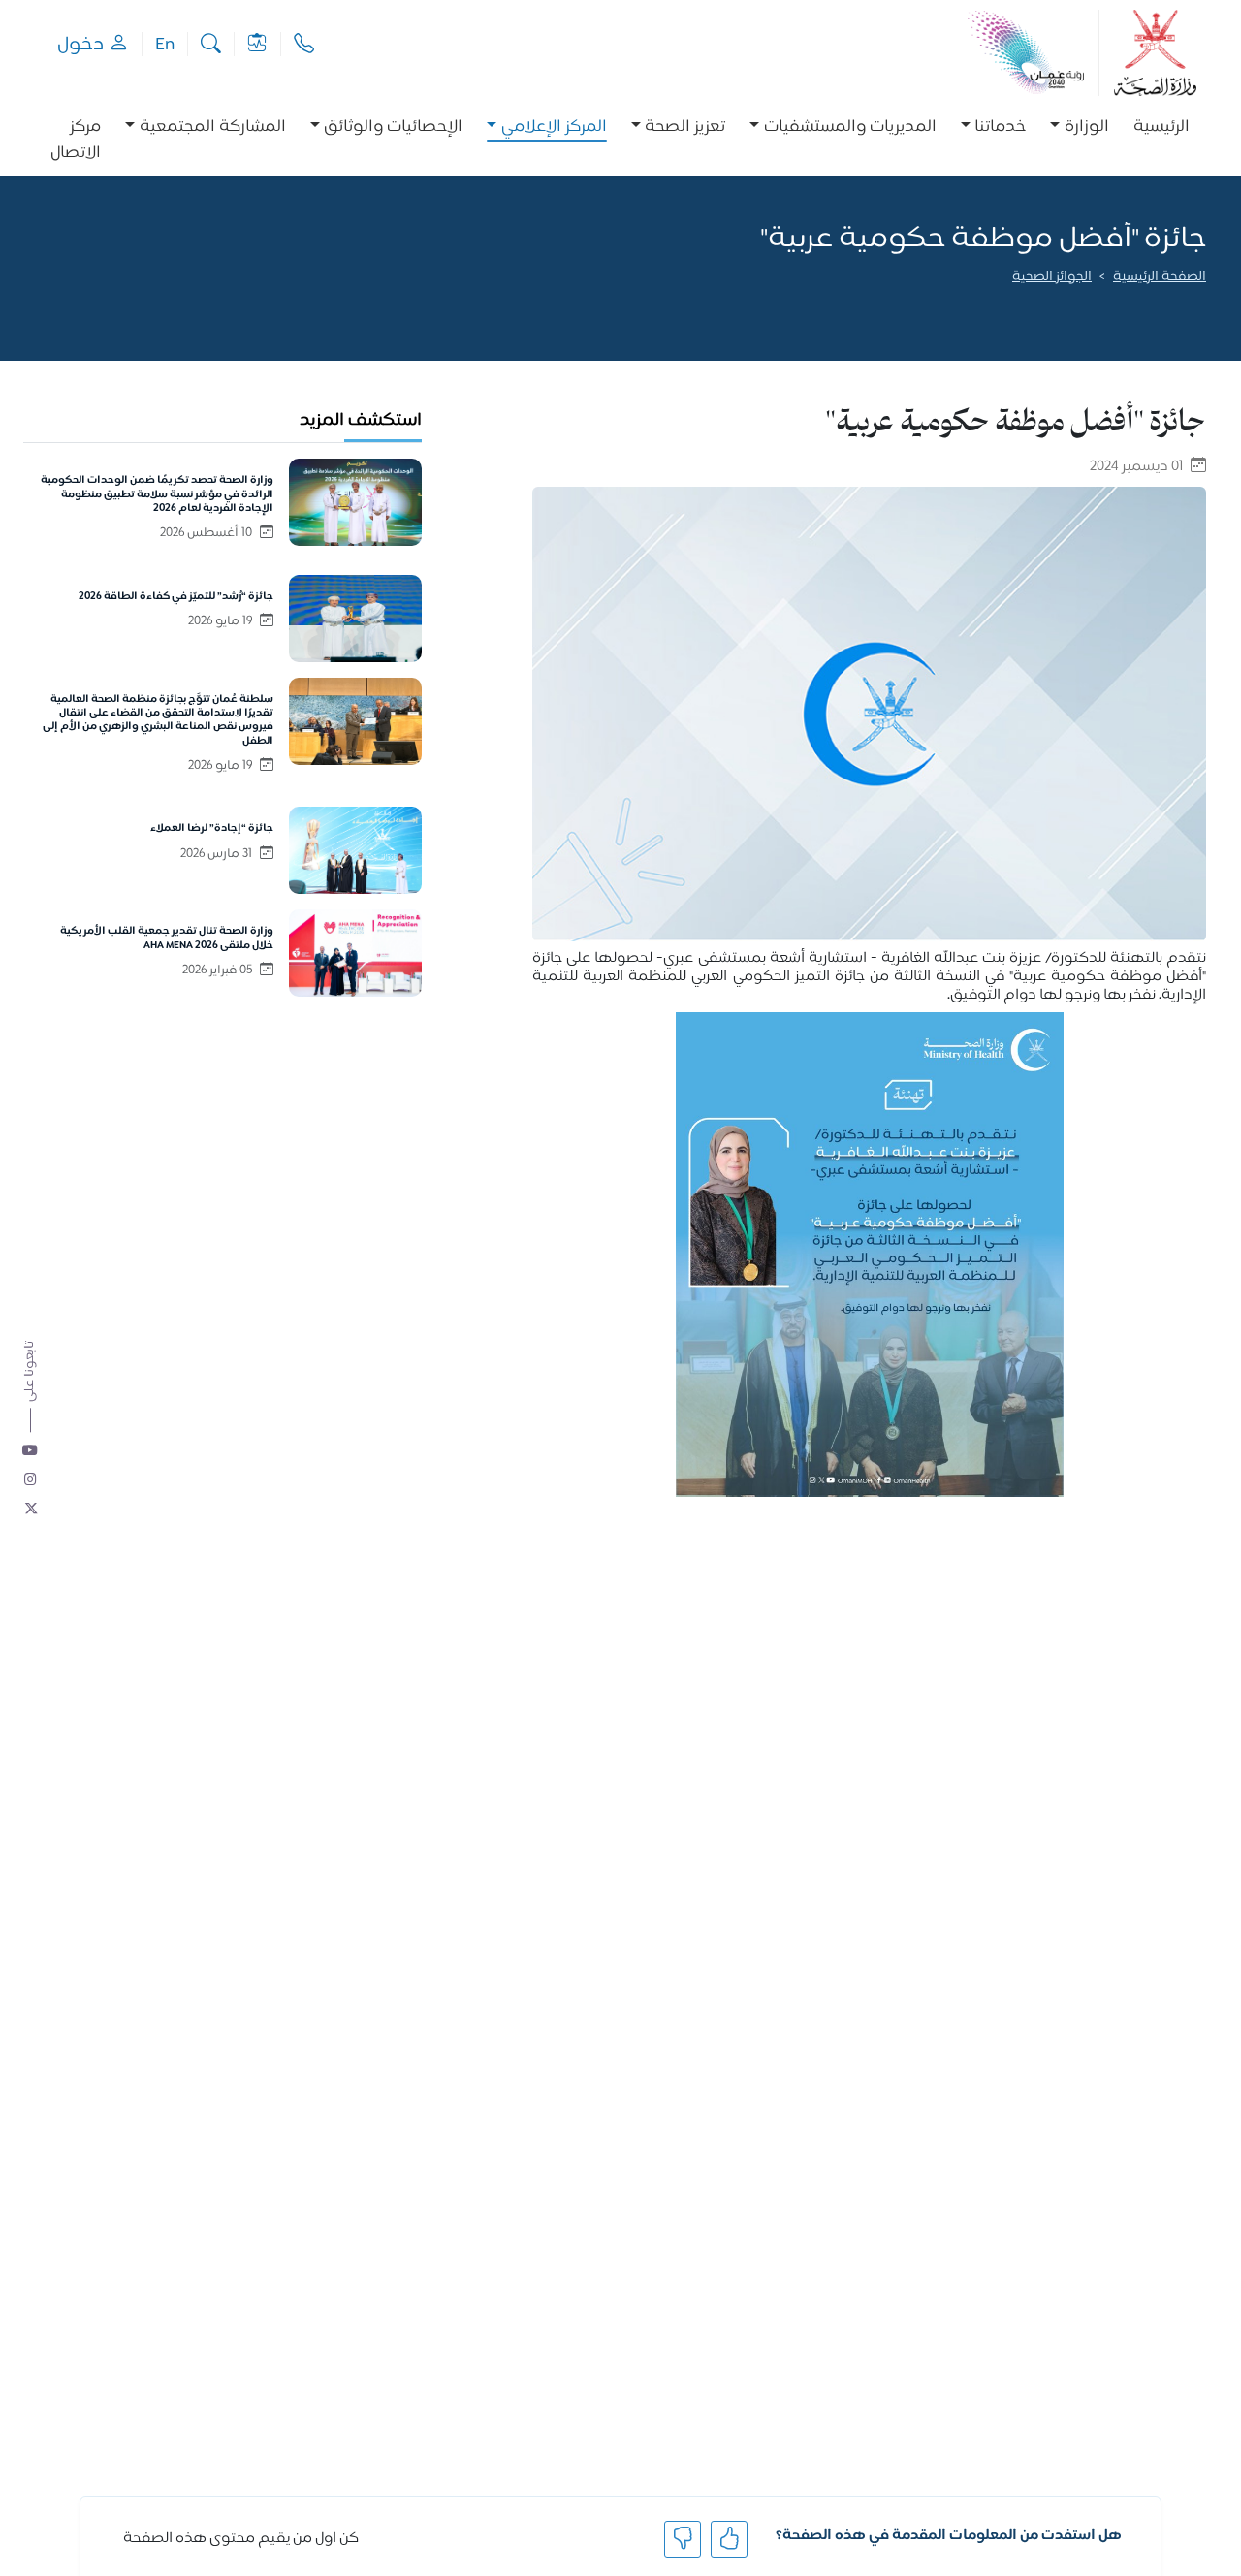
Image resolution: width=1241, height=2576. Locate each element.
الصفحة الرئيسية (1160, 278)
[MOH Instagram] (31, 1480)
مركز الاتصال (76, 141)
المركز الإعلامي (554, 127)
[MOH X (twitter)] (31, 1510)
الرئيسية (1161, 127)
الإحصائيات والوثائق (393, 127)
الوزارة (1087, 127)
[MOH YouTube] (31, 1451)
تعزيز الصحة (685, 127)
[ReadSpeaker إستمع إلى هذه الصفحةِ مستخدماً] (1205, 304)
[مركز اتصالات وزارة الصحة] (304, 44)
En (165, 44)
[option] (1080, 141)
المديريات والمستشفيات (850, 127)
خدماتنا (1000, 127)
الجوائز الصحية (1052, 278)
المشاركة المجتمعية (213, 127)
